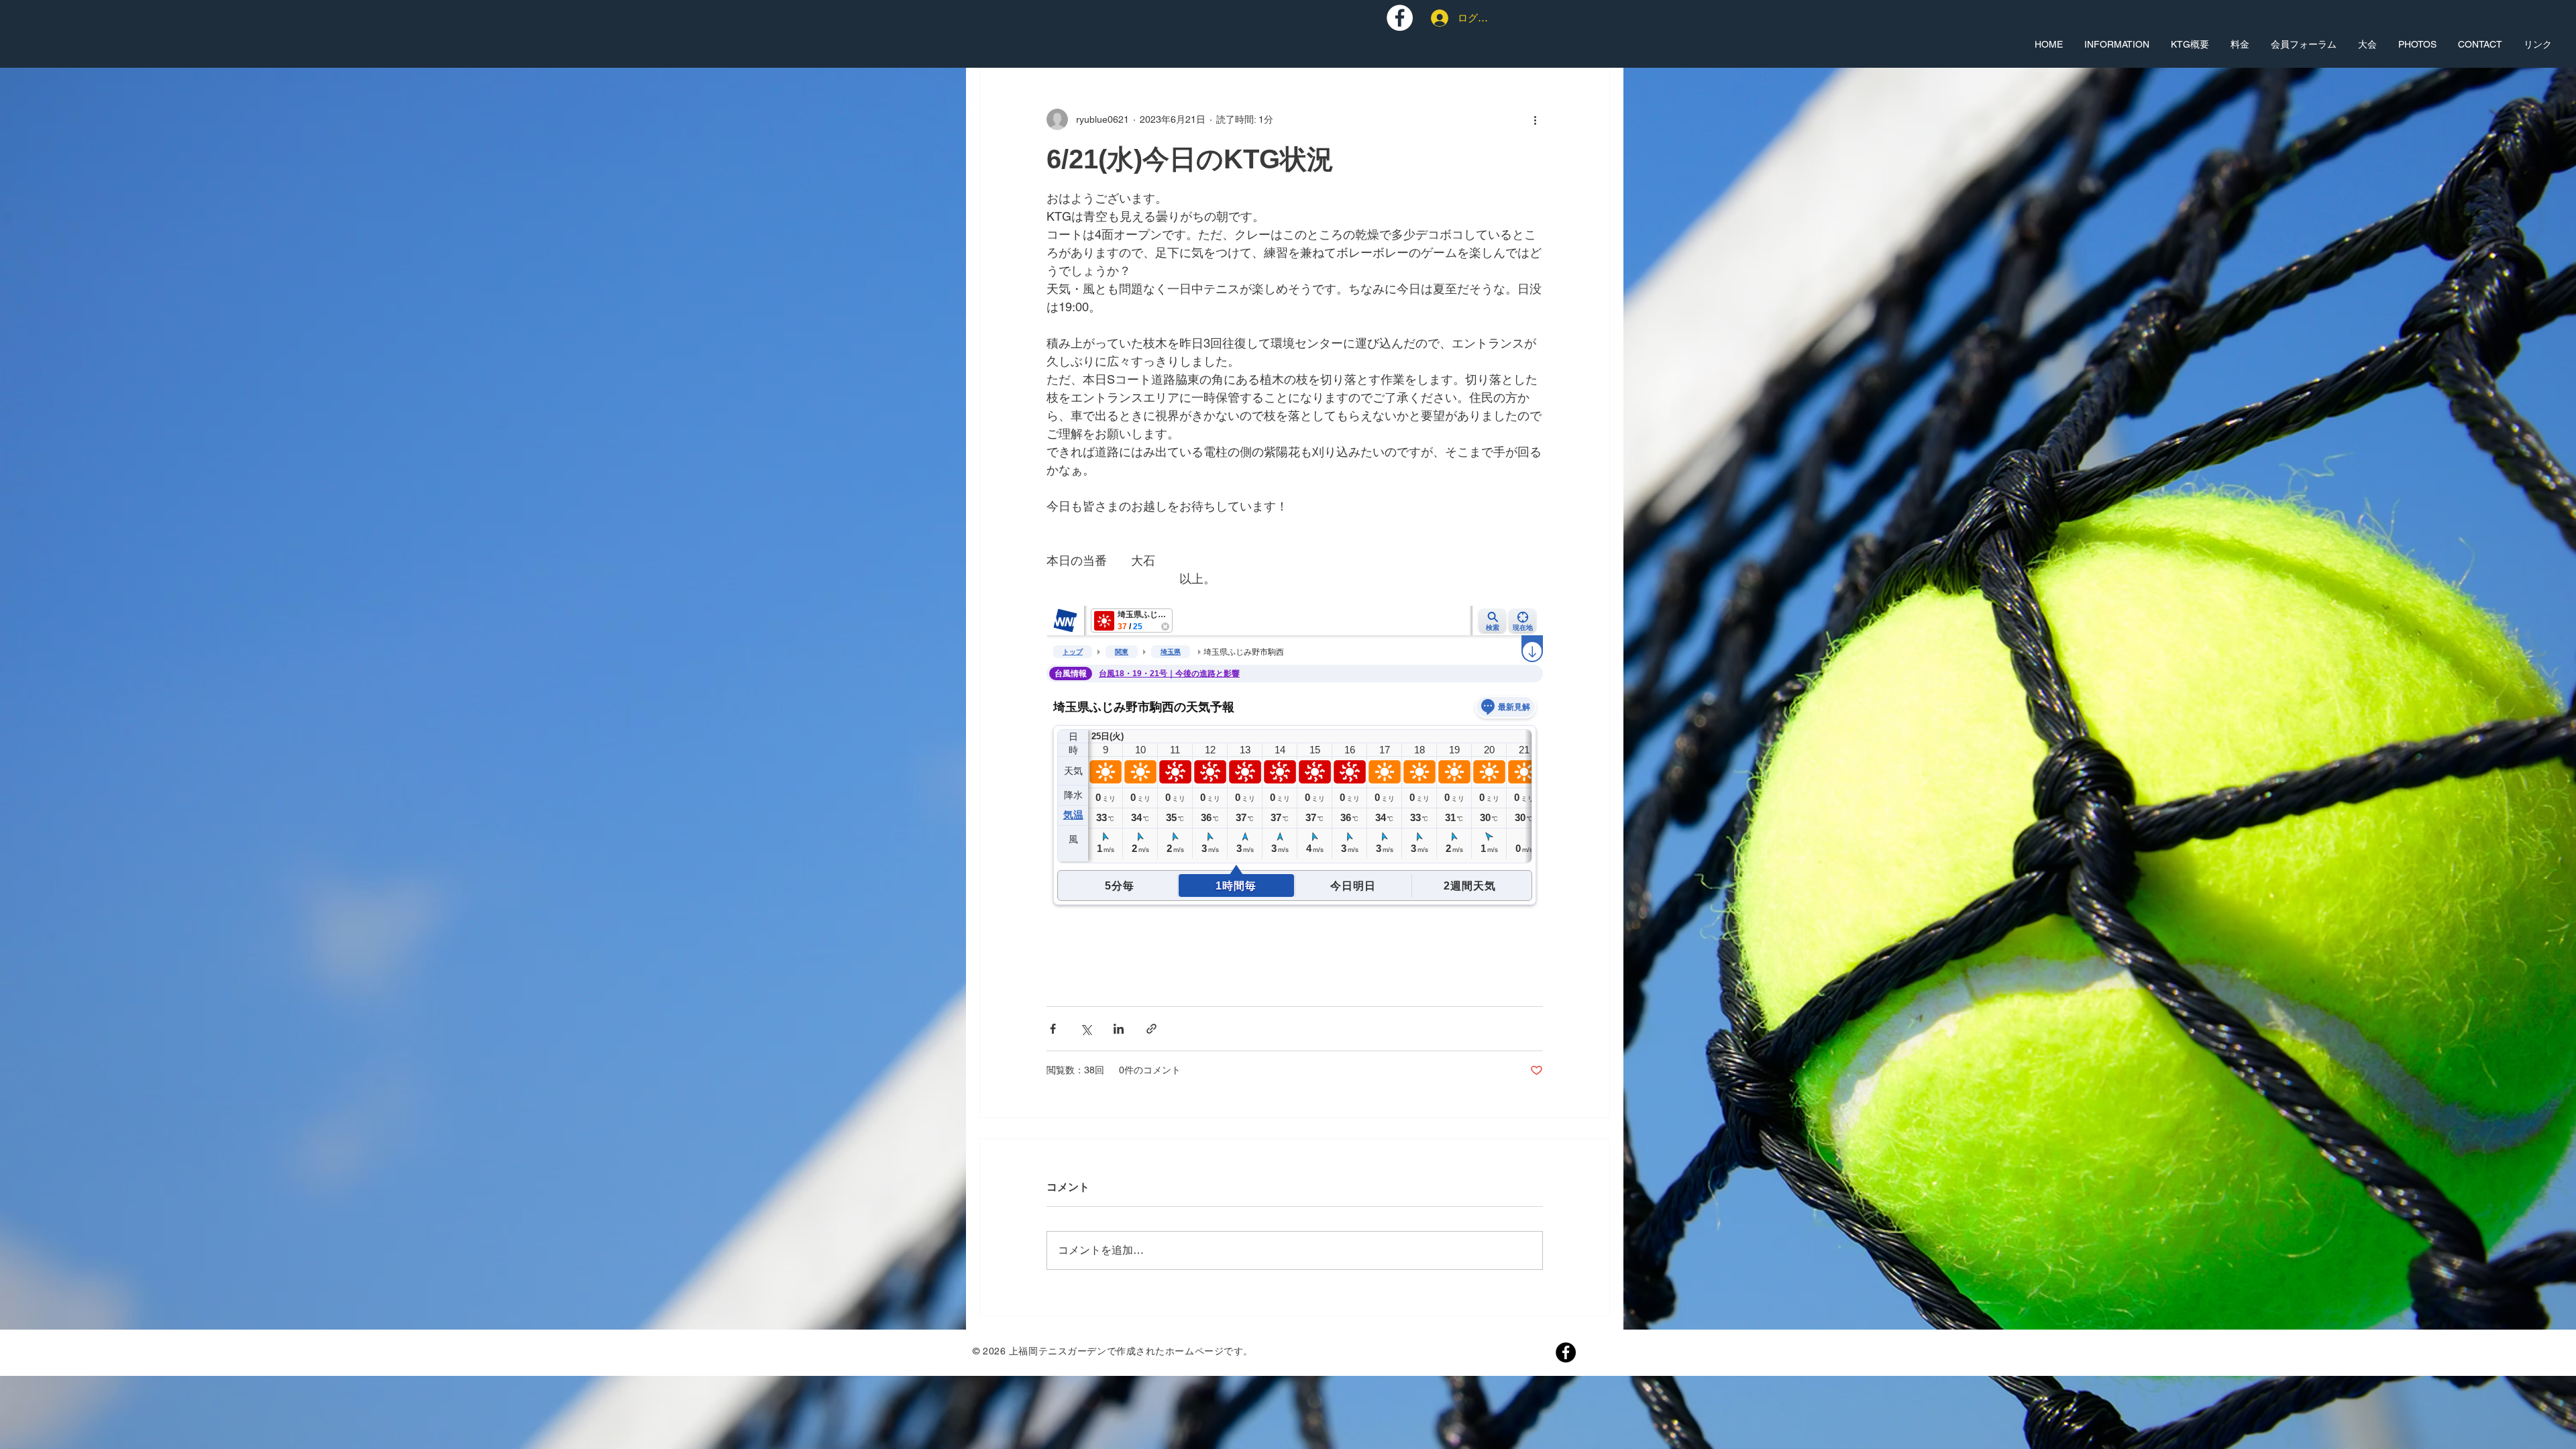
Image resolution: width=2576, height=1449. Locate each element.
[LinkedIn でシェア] (1119, 1029)
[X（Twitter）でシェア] (1086, 1029)
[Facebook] (1566, 1352)
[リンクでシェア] (1151, 1029)
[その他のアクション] (1535, 119)
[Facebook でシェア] (1053, 1029)
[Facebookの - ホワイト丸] (1400, 18)
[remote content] (1295, 790)
